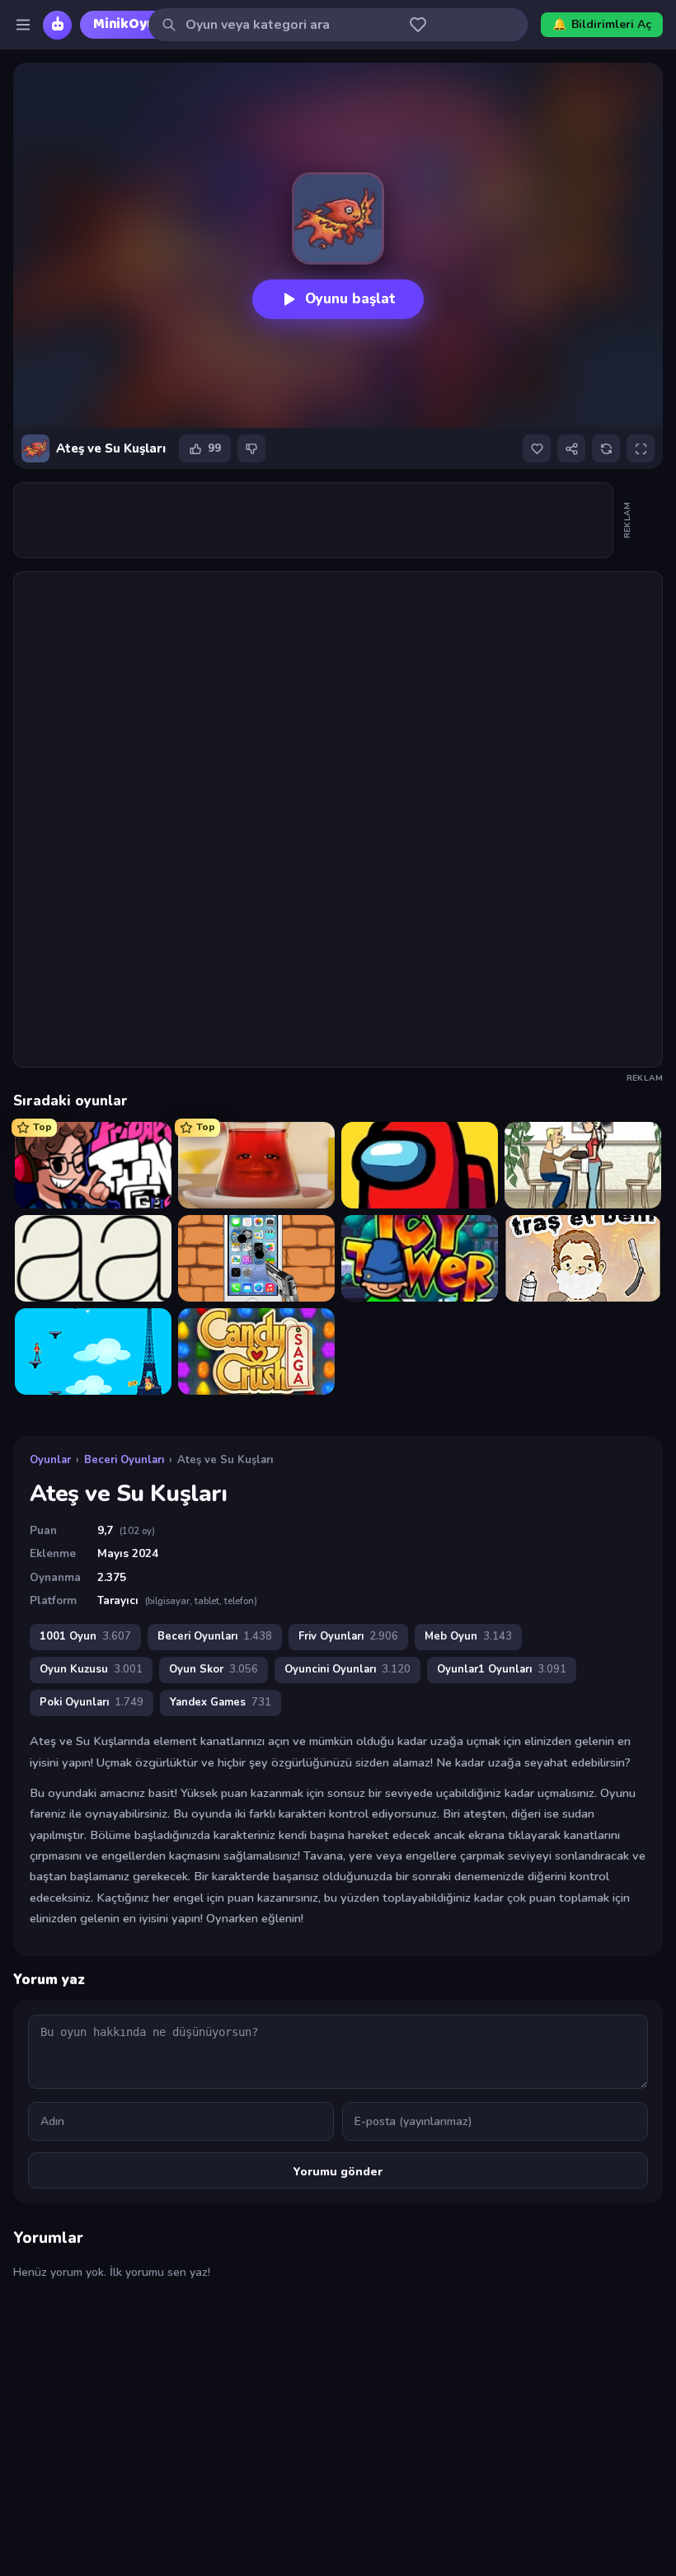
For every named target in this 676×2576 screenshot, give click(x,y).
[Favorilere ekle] (537, 448)
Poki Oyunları (92, 1702)
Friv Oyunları (348, 1636)
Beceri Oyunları (124, 1460)
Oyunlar (50, 1460)
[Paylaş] (571, 448)
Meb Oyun (468, 1636)
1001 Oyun (85, 1636)
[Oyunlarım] (418, 25)
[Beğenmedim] (251, 448)
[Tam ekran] (641, 448)
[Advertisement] (314, 520)
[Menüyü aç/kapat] (23, 25)
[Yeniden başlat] (606, 448)
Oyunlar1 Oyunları (502, 1669)
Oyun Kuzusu (91, 1669)
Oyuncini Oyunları (347, 1669)
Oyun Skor (214, 1669)
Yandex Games (221, 1702)
